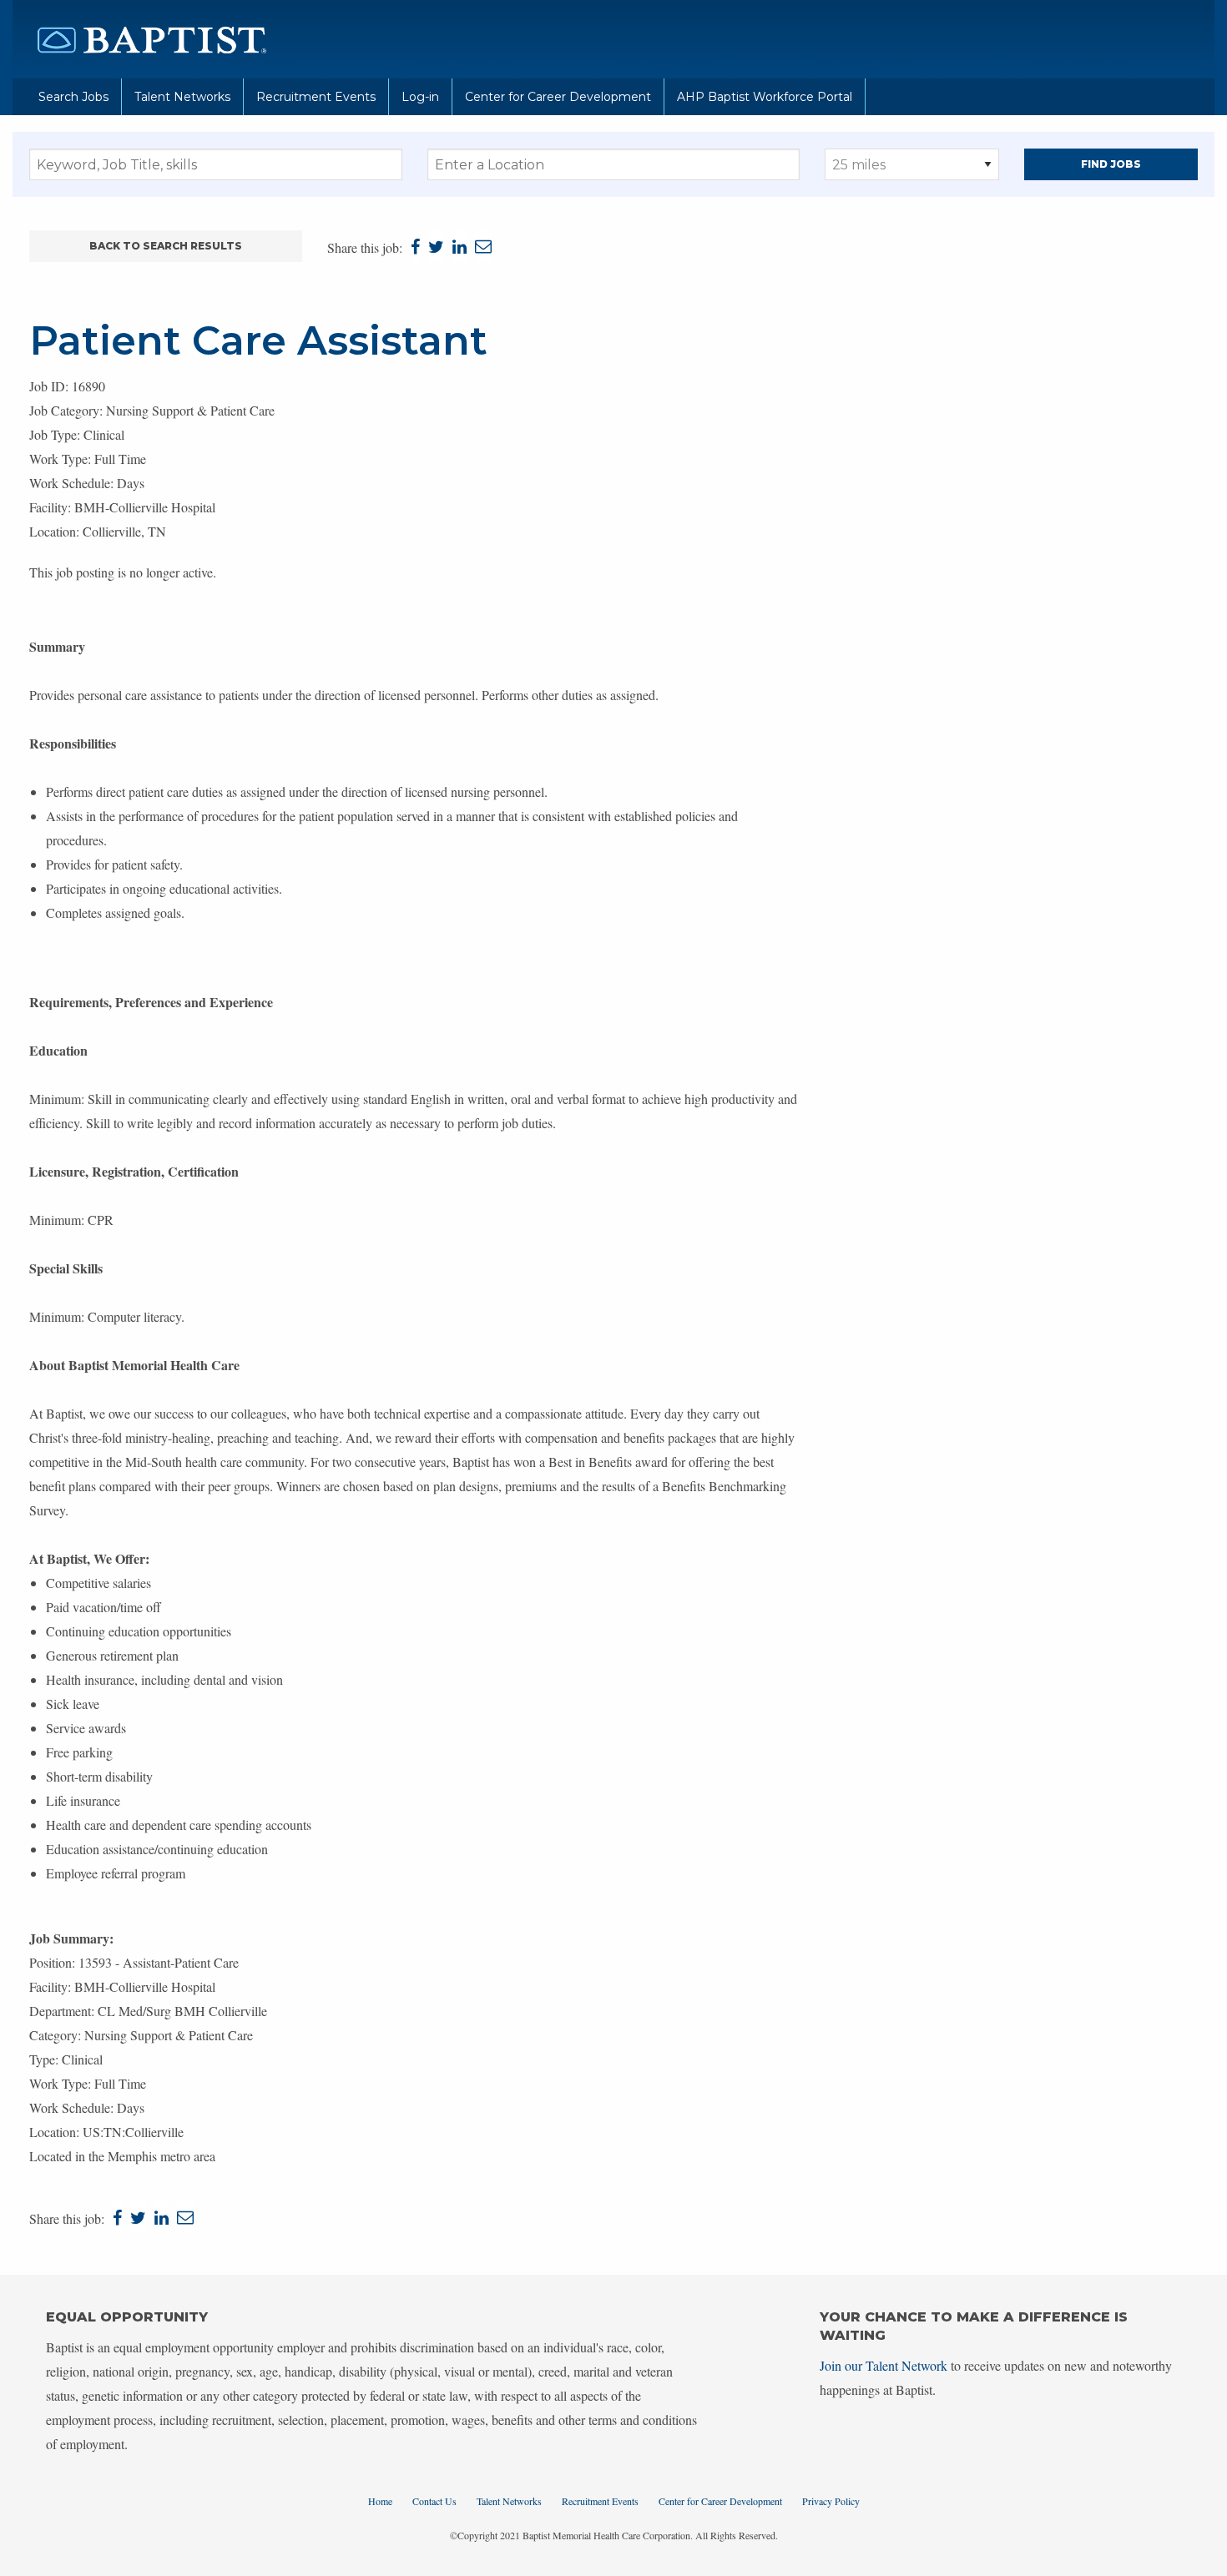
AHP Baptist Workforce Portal (765, 97)
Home (380, 2501)
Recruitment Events (316, 97)
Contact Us (434, 2501)
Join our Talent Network (884, 2365)
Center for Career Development (558, 97)
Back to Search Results (166, 246)
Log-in (420, 97)
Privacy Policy (831, 2501)
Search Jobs (73, 97)
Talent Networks (182, 97)
